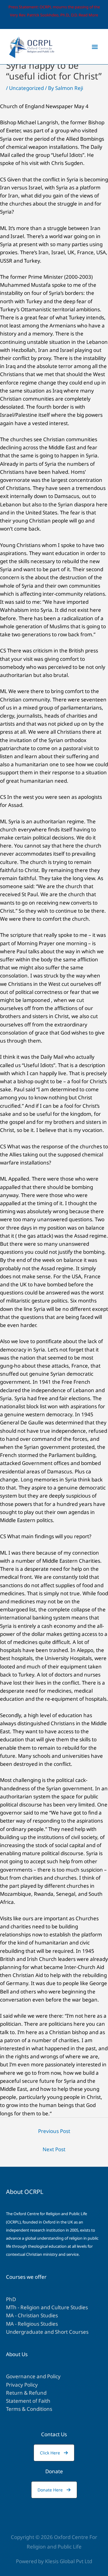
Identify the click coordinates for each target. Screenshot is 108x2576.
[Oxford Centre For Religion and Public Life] (31, 47)
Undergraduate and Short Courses (47, 2332)
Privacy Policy (22, 2385)
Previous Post (54, 2131)
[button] (54, 2453)
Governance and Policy (33, 2376)
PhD (11, 2299)
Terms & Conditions (29, 2409)
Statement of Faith (28, 2401)
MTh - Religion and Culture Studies (47, 2307)
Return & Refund (26, 2393)
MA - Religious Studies (32, 2324)
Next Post (54, 2149)
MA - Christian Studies (32, 2315)
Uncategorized (26, 88)
